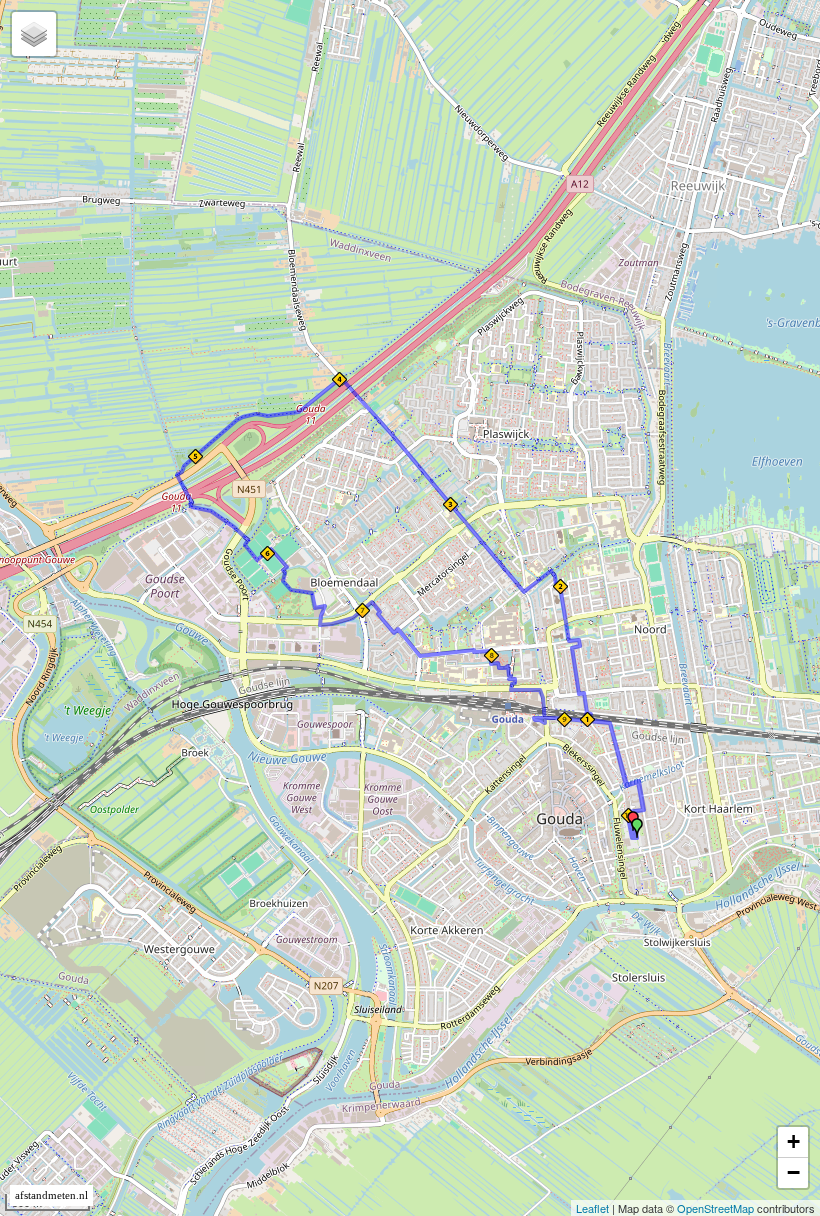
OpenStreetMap (715, 1208)
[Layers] (34, 34)
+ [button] (793, 1141)
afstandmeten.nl (51, 1195)
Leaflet (592, 1208)
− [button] (793, 1172)
